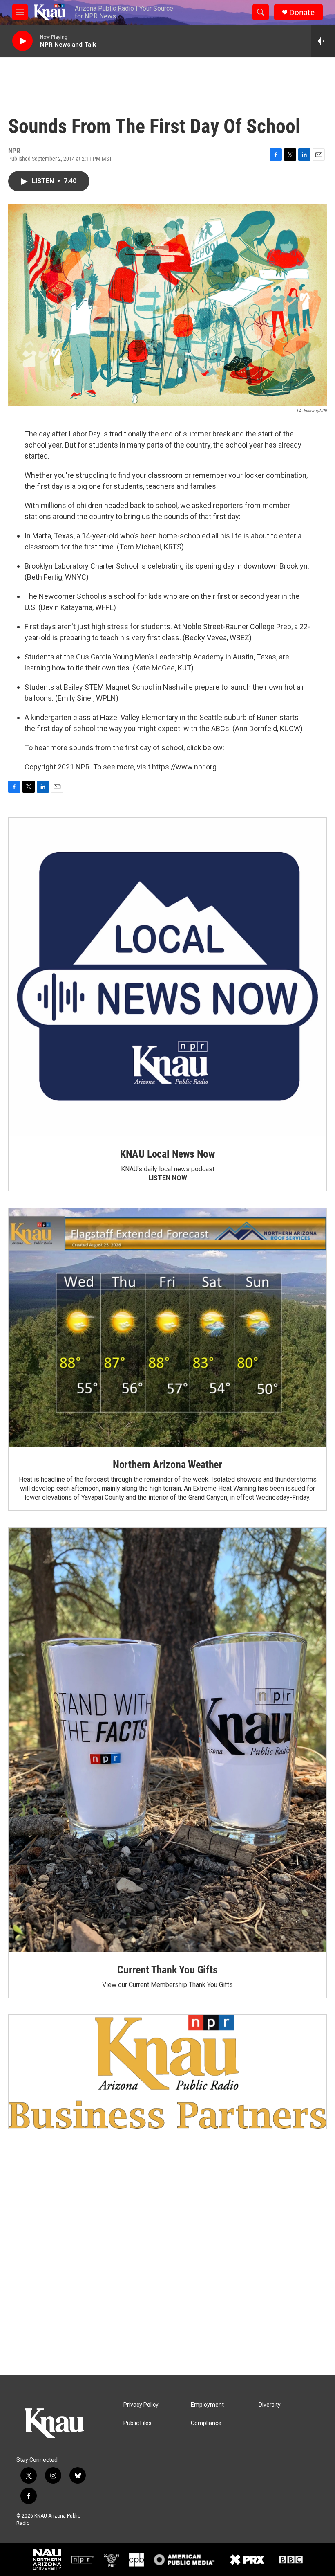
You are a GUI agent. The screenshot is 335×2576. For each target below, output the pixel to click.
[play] (22, 41)
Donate (302, 12)
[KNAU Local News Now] (167, 977)
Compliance (206, 2423)
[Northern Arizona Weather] (167, 1327)
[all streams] (323, 41)
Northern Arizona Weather (167, 1465)
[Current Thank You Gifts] (167, 1740)
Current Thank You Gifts (167, 1970)
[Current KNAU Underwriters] (167, 2072)
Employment (207, 2405)
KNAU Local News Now (167, 1154)
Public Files (137, 2423)
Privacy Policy (141, 2405)
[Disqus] (167, 2265)
